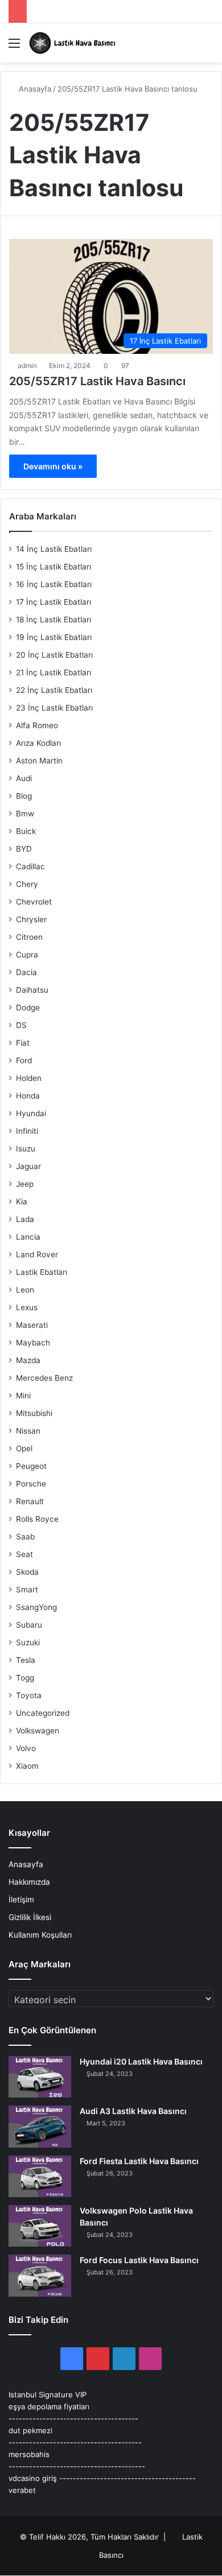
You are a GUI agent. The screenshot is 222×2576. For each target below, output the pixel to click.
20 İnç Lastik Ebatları (54, 655)
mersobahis (29, 2454)
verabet (22, 2490)
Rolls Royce (37, 1519)
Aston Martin (39, 761)
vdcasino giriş (33, 2478)
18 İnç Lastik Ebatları (54, 620)
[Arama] (208, 47)
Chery (27, 884)
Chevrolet (34, 902)
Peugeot (31, 1466)
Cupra (27, 955)
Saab (25, 1537)
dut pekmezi (30, 2430)
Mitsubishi (34, 1413)
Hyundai (31, 1113)
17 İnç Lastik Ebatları (54, 602)
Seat (24, 1554)
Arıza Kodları (38, 743)
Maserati (32, 1325)
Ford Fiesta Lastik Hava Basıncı (139, 2161)
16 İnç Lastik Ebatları (54, 584)
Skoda (27, 1572)
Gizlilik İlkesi (30, 1917)
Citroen (29, 937)
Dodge (28, 1008)
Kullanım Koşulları (40, 1935)
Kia (22, 1202)
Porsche (31, 1484)
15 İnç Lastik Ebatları (54, 567)
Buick (26, 831)
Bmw (25, 814)
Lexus (27, 1307)
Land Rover (37, 1254)
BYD (24, 849)
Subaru (29, 1625)
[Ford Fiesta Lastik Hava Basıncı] (40, 2176)
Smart (27, 1590)
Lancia (28, 1237)
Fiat (23, 1043)
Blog (24, 796)
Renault (30, 1501)
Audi (24, 778)
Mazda (28, 1360)
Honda (28, 1096)
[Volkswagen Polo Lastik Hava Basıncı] (40, 2226)
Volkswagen (38, 1731)
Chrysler (31, 919)
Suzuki (28, 1642)
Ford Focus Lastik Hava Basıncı (139, 2260)
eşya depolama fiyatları (49, 2406)
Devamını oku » (53, 466)
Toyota (29, 1695)
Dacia (26, 972)
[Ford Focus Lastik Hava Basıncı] (40, 2275)
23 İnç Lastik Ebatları (54, 708)
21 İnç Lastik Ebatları (54, 672)
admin (27, 366)
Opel (24, 1448)
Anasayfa (34, 89)
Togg (25, 1678)
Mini (23, 1396)
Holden (29, 1078)
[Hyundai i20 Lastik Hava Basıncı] (40, 2077)
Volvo (26, 1748)
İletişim (21, 1900)
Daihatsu (32, 990)
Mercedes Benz (44, 1378)
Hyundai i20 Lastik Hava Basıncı (141, 2061)
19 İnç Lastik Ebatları (54, 637)
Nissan (28, 1431)
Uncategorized (43, 1713)
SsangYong (36, 1607)
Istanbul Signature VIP (48, 2395)
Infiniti (27, 1131)
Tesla (26, 1660)
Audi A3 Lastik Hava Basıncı (133, 2111)
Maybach (33, 1343)
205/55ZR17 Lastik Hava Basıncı (97, 381)
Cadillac (30, 866)
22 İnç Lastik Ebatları (54, 690)
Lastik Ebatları (42, 1272)
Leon (25, 1290)
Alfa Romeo (37, 725)
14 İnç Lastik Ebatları (54, 549)
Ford (24, 1060)
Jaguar (28, 1166)
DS (21, 1025)
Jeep (25, 1184)
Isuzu (26, 1149)
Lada (25, 1219)
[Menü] (14, 47)
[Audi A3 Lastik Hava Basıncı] (40, 2126)
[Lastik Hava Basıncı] (74, 43)
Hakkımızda (29, 1882)
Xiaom (27, 1766)
